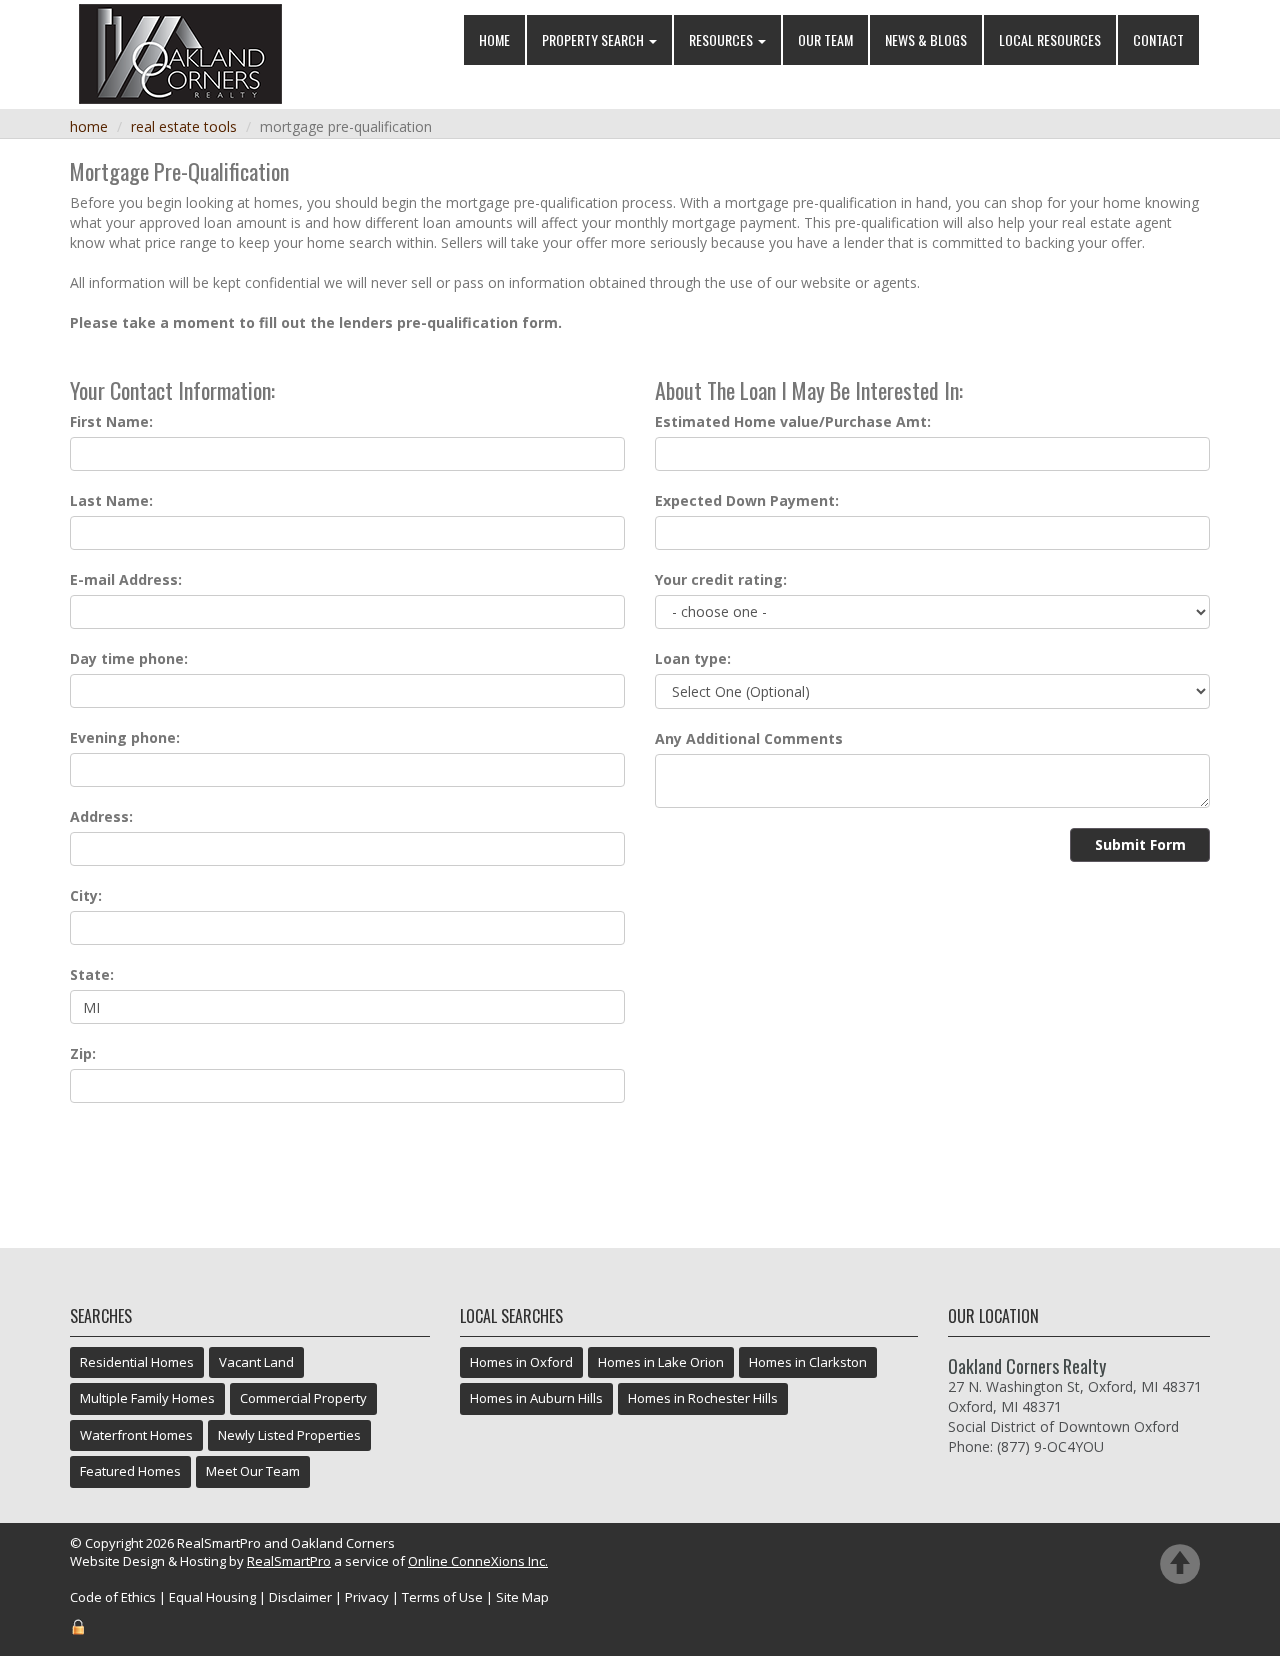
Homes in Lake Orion (661, 1362)
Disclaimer (300, 1597)
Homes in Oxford (521, 1362)
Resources (722, 39)
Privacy (367, 1597)
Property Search (594, 39)
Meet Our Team (253, 1471)
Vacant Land (256, 1362)
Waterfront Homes (136, 1435)
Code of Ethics (113, 1597)
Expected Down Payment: (747, 500)
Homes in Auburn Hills (536, 1398)
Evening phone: (125, 737)
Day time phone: (129, 658)
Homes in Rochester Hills (703, 1398)
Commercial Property (303, 1398)
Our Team (825, 39)
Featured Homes (130, 1471)
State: (92, 974)
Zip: (83, 1053)
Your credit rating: (721, 579)
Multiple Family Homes (147, 1398)
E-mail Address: (126, 579)
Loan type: (693, 658)
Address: (101, 816)
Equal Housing (212, 1597)
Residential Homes (137, 1362)
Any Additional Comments (749, 738)
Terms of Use (442, 1597)
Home (494, 39)
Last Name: (111, 500)
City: (86, 895)
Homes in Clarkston (808, 1362)
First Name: (111, 421)
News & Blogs (926, 39)
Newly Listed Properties (289, 1435)
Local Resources (1050, 39)
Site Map (522, 1597)
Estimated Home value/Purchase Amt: (793, 421)
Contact (1158, 39)
